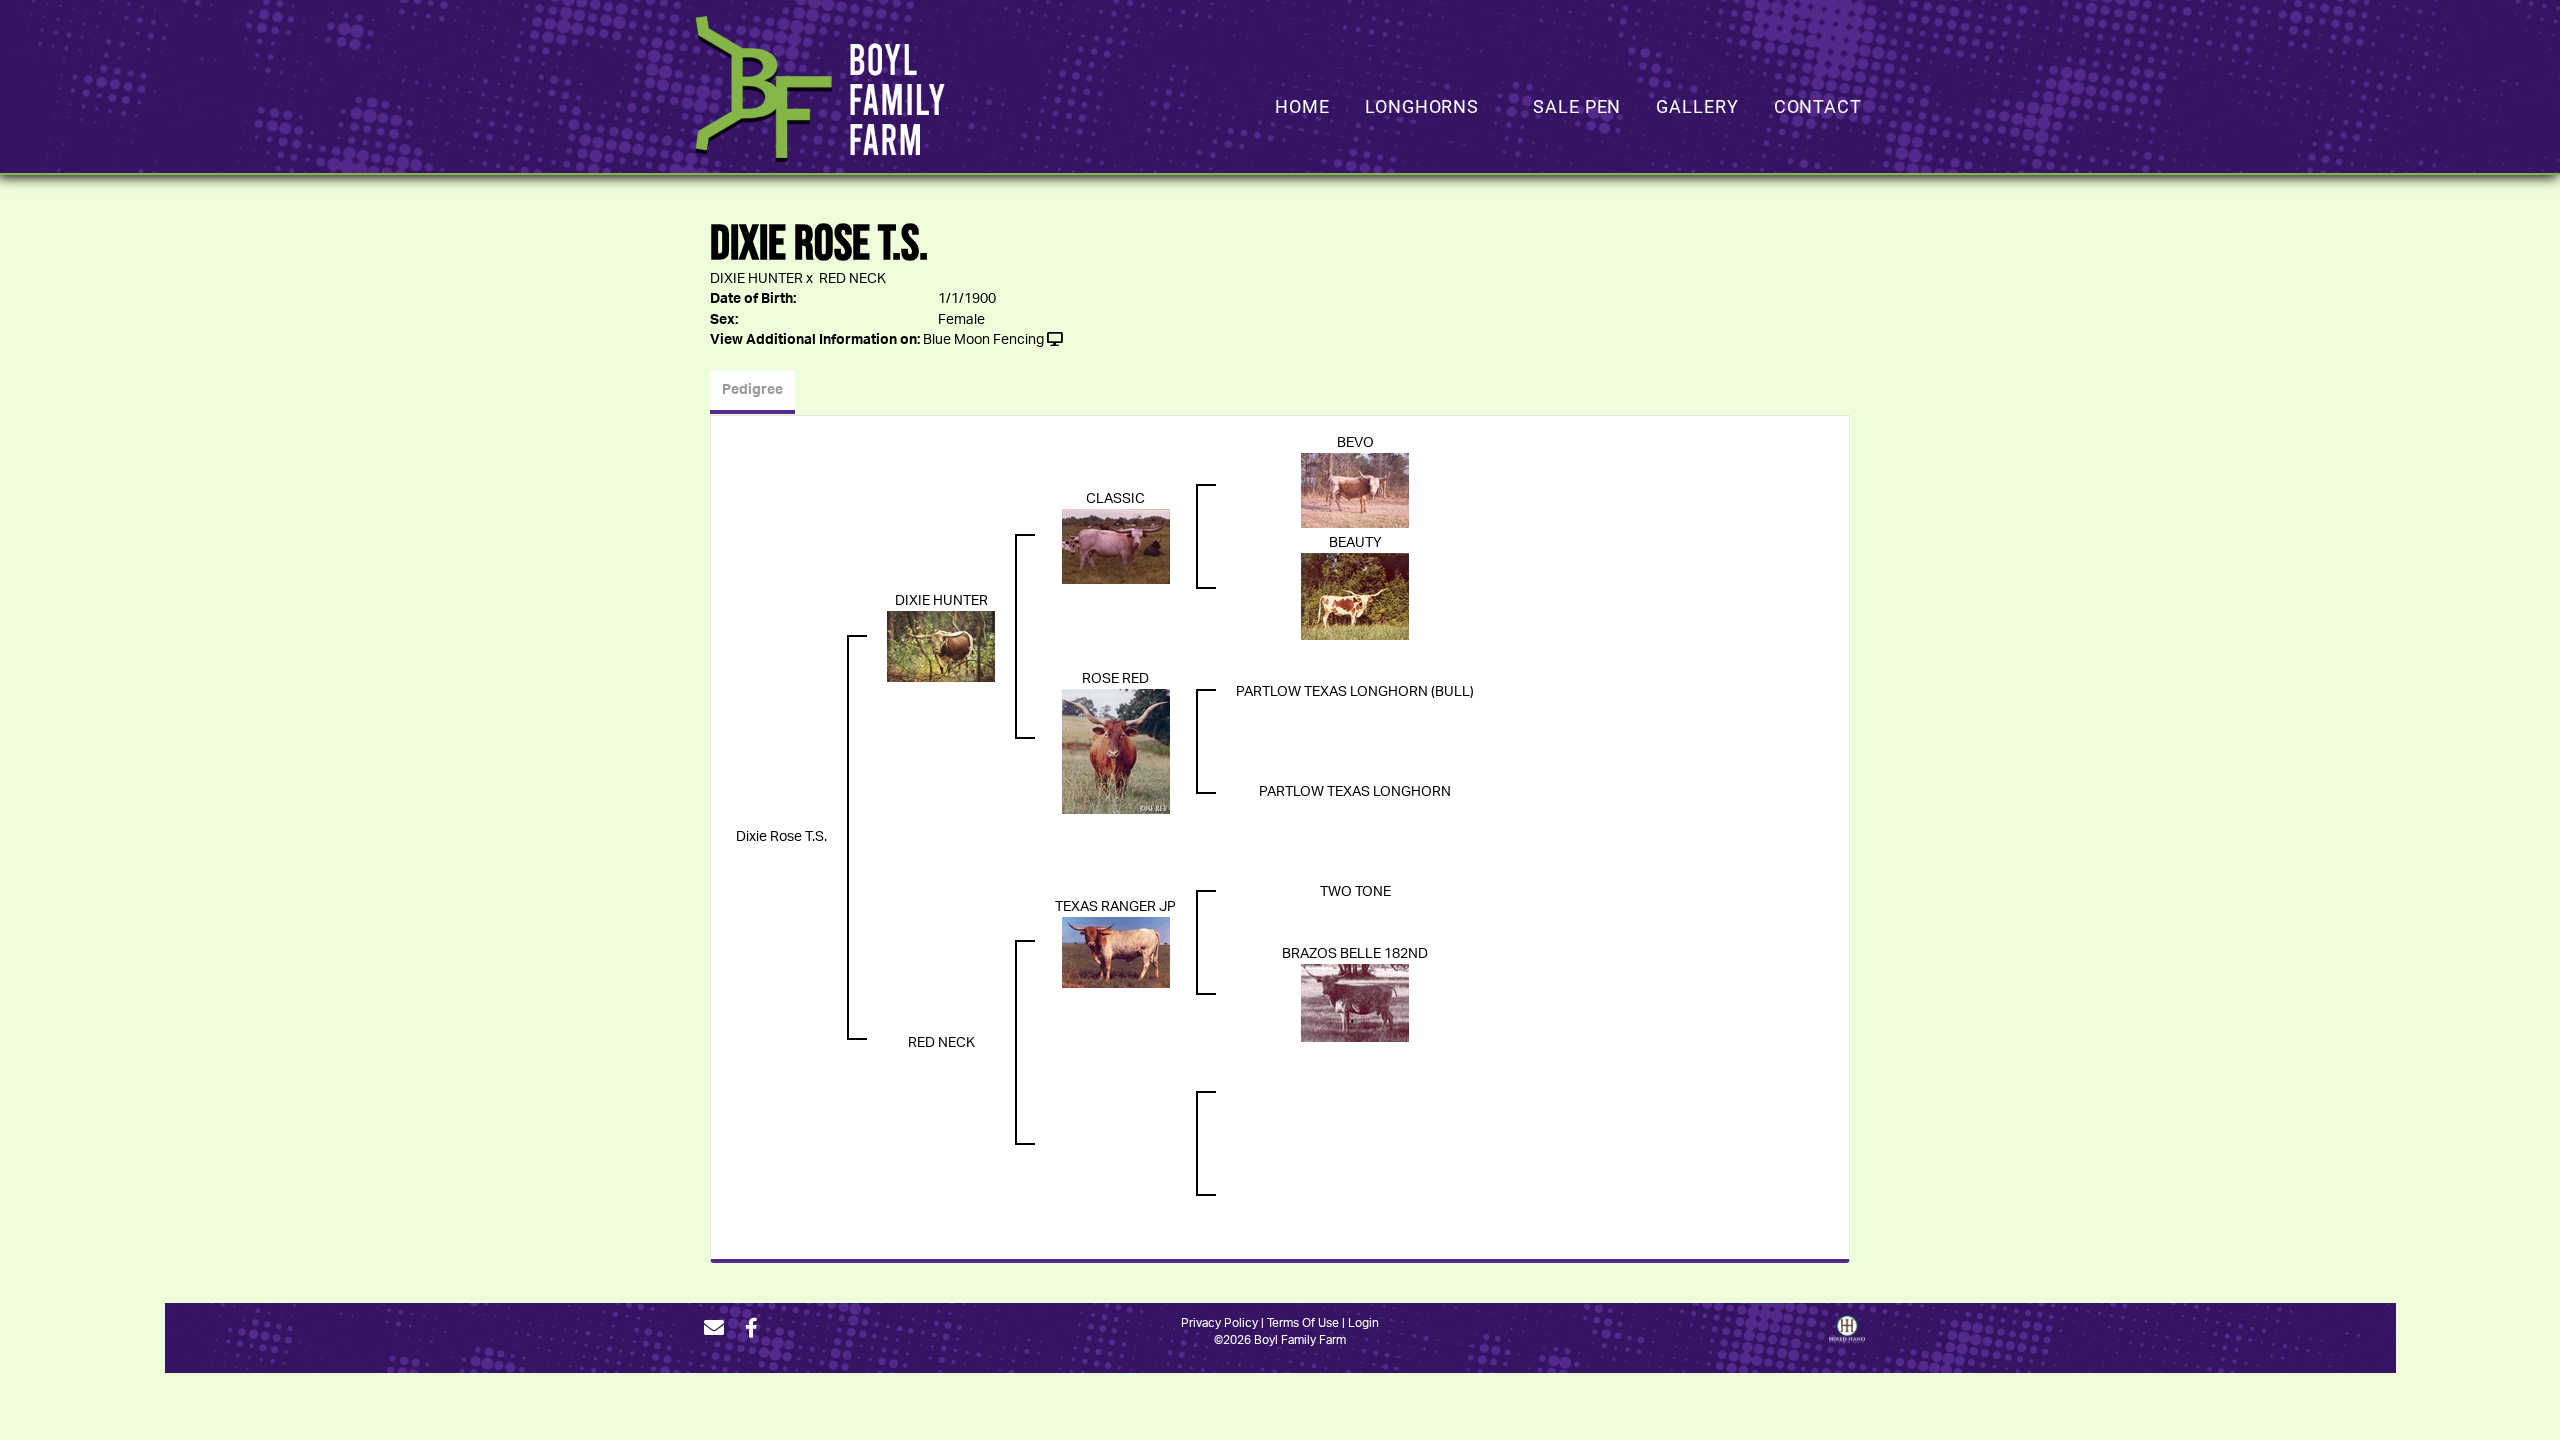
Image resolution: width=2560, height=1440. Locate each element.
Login (1363, 1323)
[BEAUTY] (1355, 596)
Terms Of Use (1303, 1323)
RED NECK (852, 279)
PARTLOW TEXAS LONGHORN (1355, 792)
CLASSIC (1115, 499)
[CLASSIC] (1116, 546)
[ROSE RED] (1116, 752)
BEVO (1355, 443)
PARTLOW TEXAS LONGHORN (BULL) (1355, 692)
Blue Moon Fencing (983, 340)
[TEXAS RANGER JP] (1116, 953)
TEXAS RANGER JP (1115, 907)
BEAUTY (1355, 543)
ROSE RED (1115, 679)
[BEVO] (1355, 491)
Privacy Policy (1219, 1323)
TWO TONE (1355, 892)
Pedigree (752, 390)
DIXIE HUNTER (756, 279)
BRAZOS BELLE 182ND (1355, 954)
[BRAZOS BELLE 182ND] (1355, 1003)
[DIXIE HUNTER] (941, 646)
